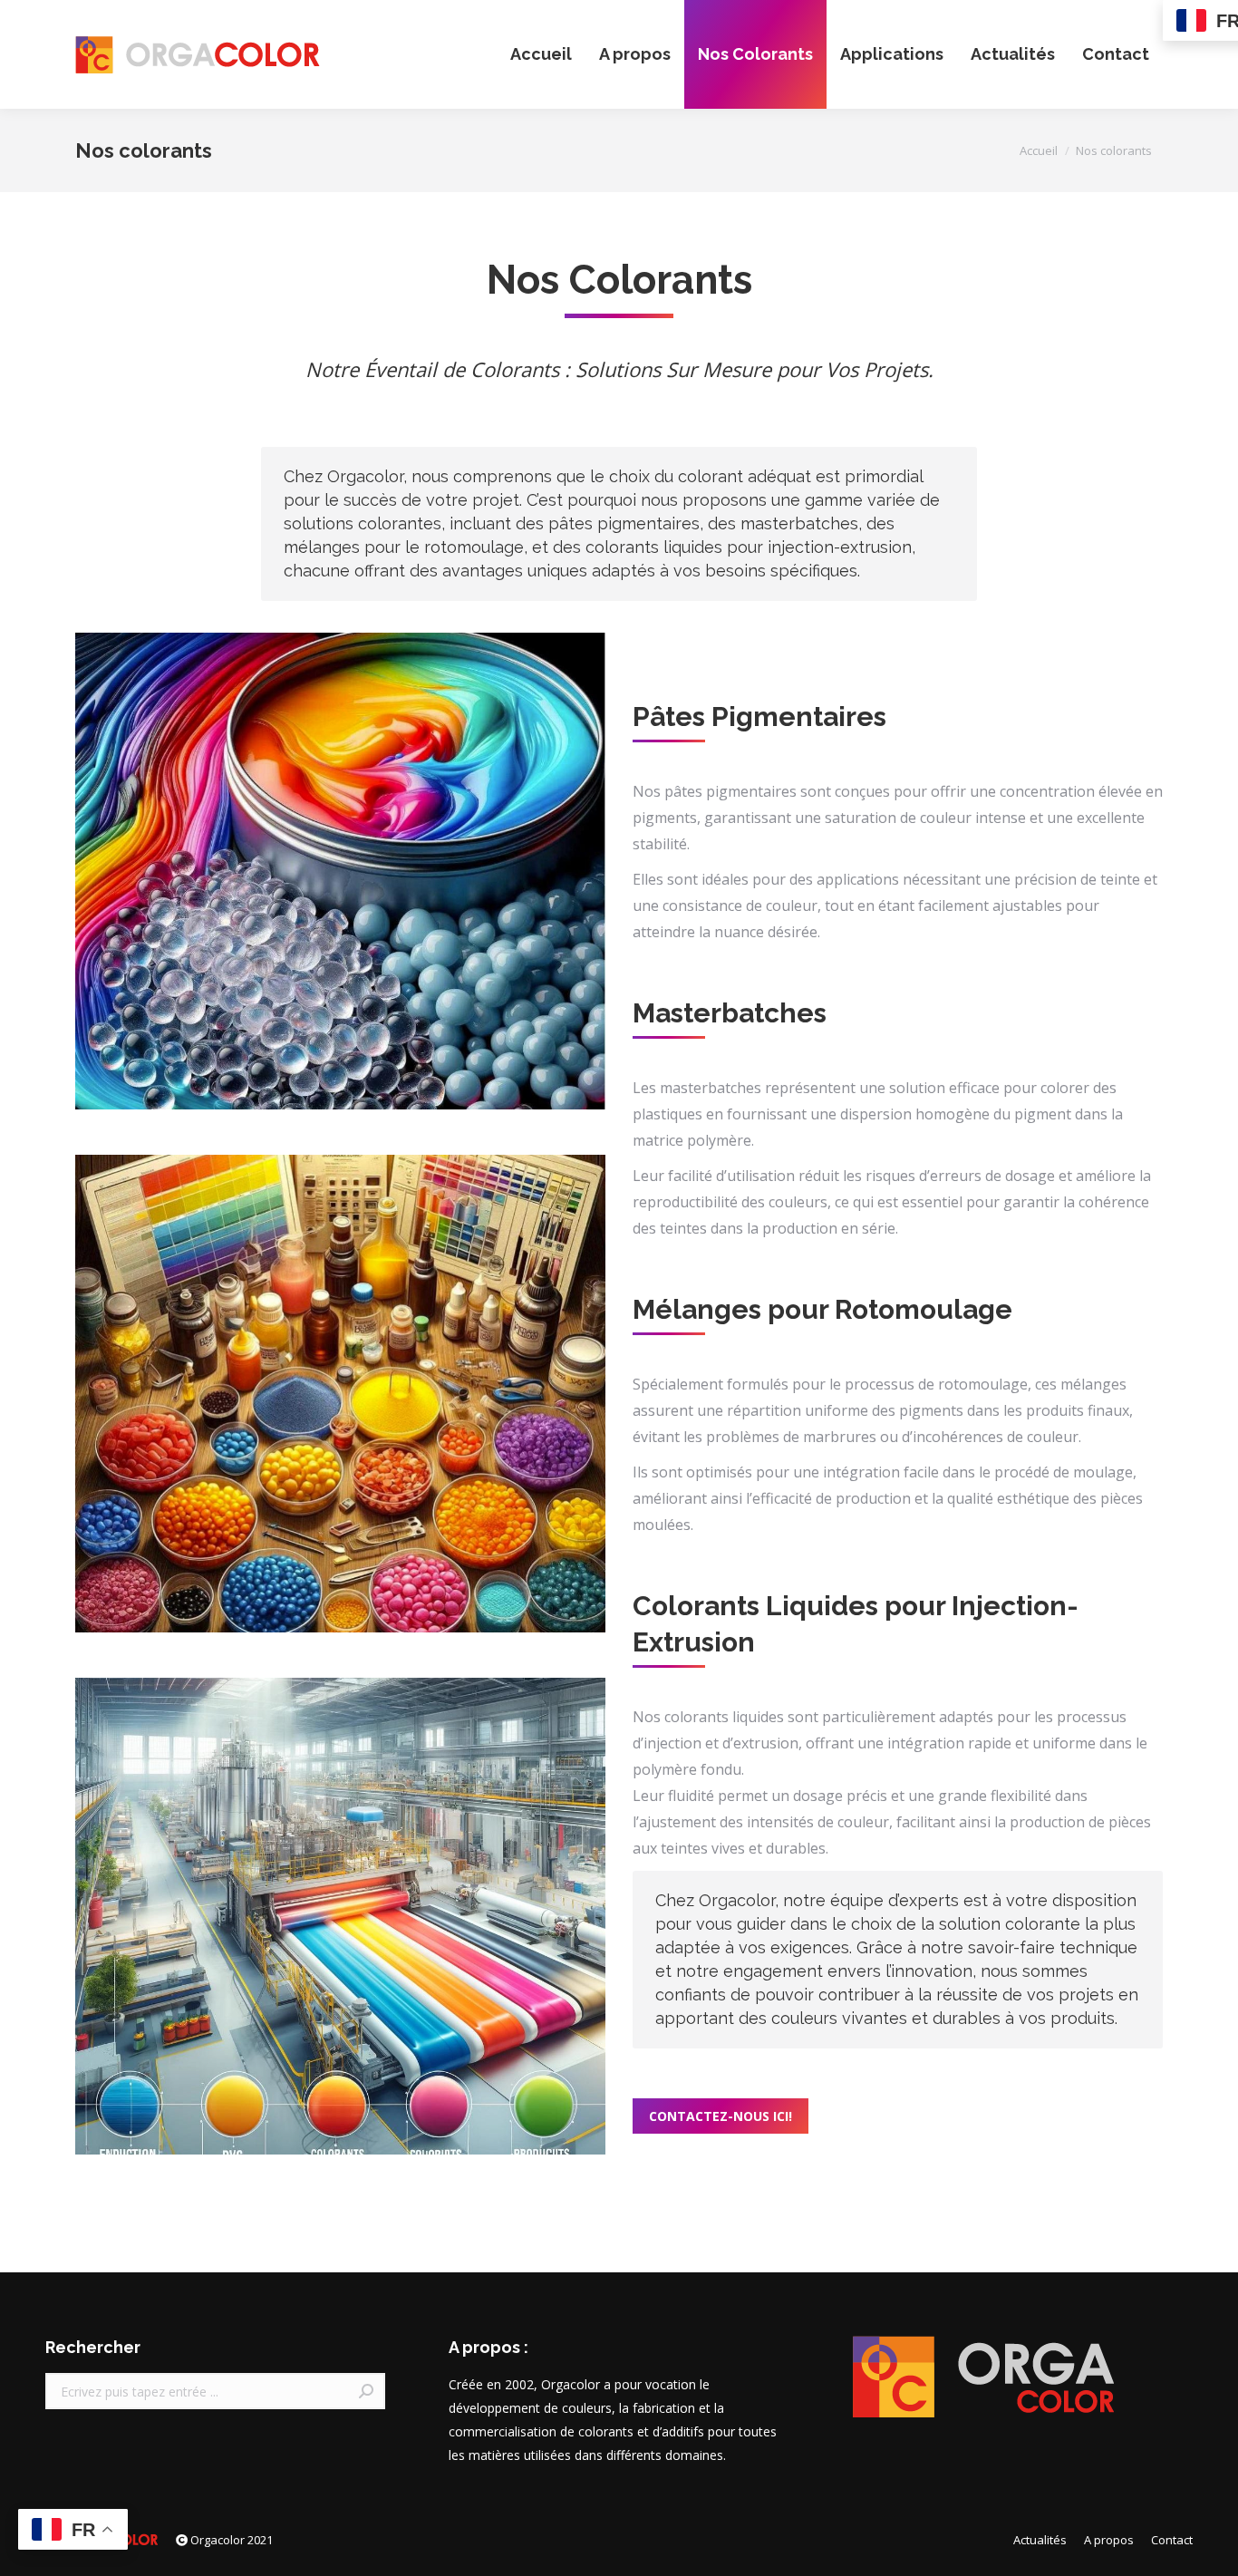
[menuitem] (541, 54)
